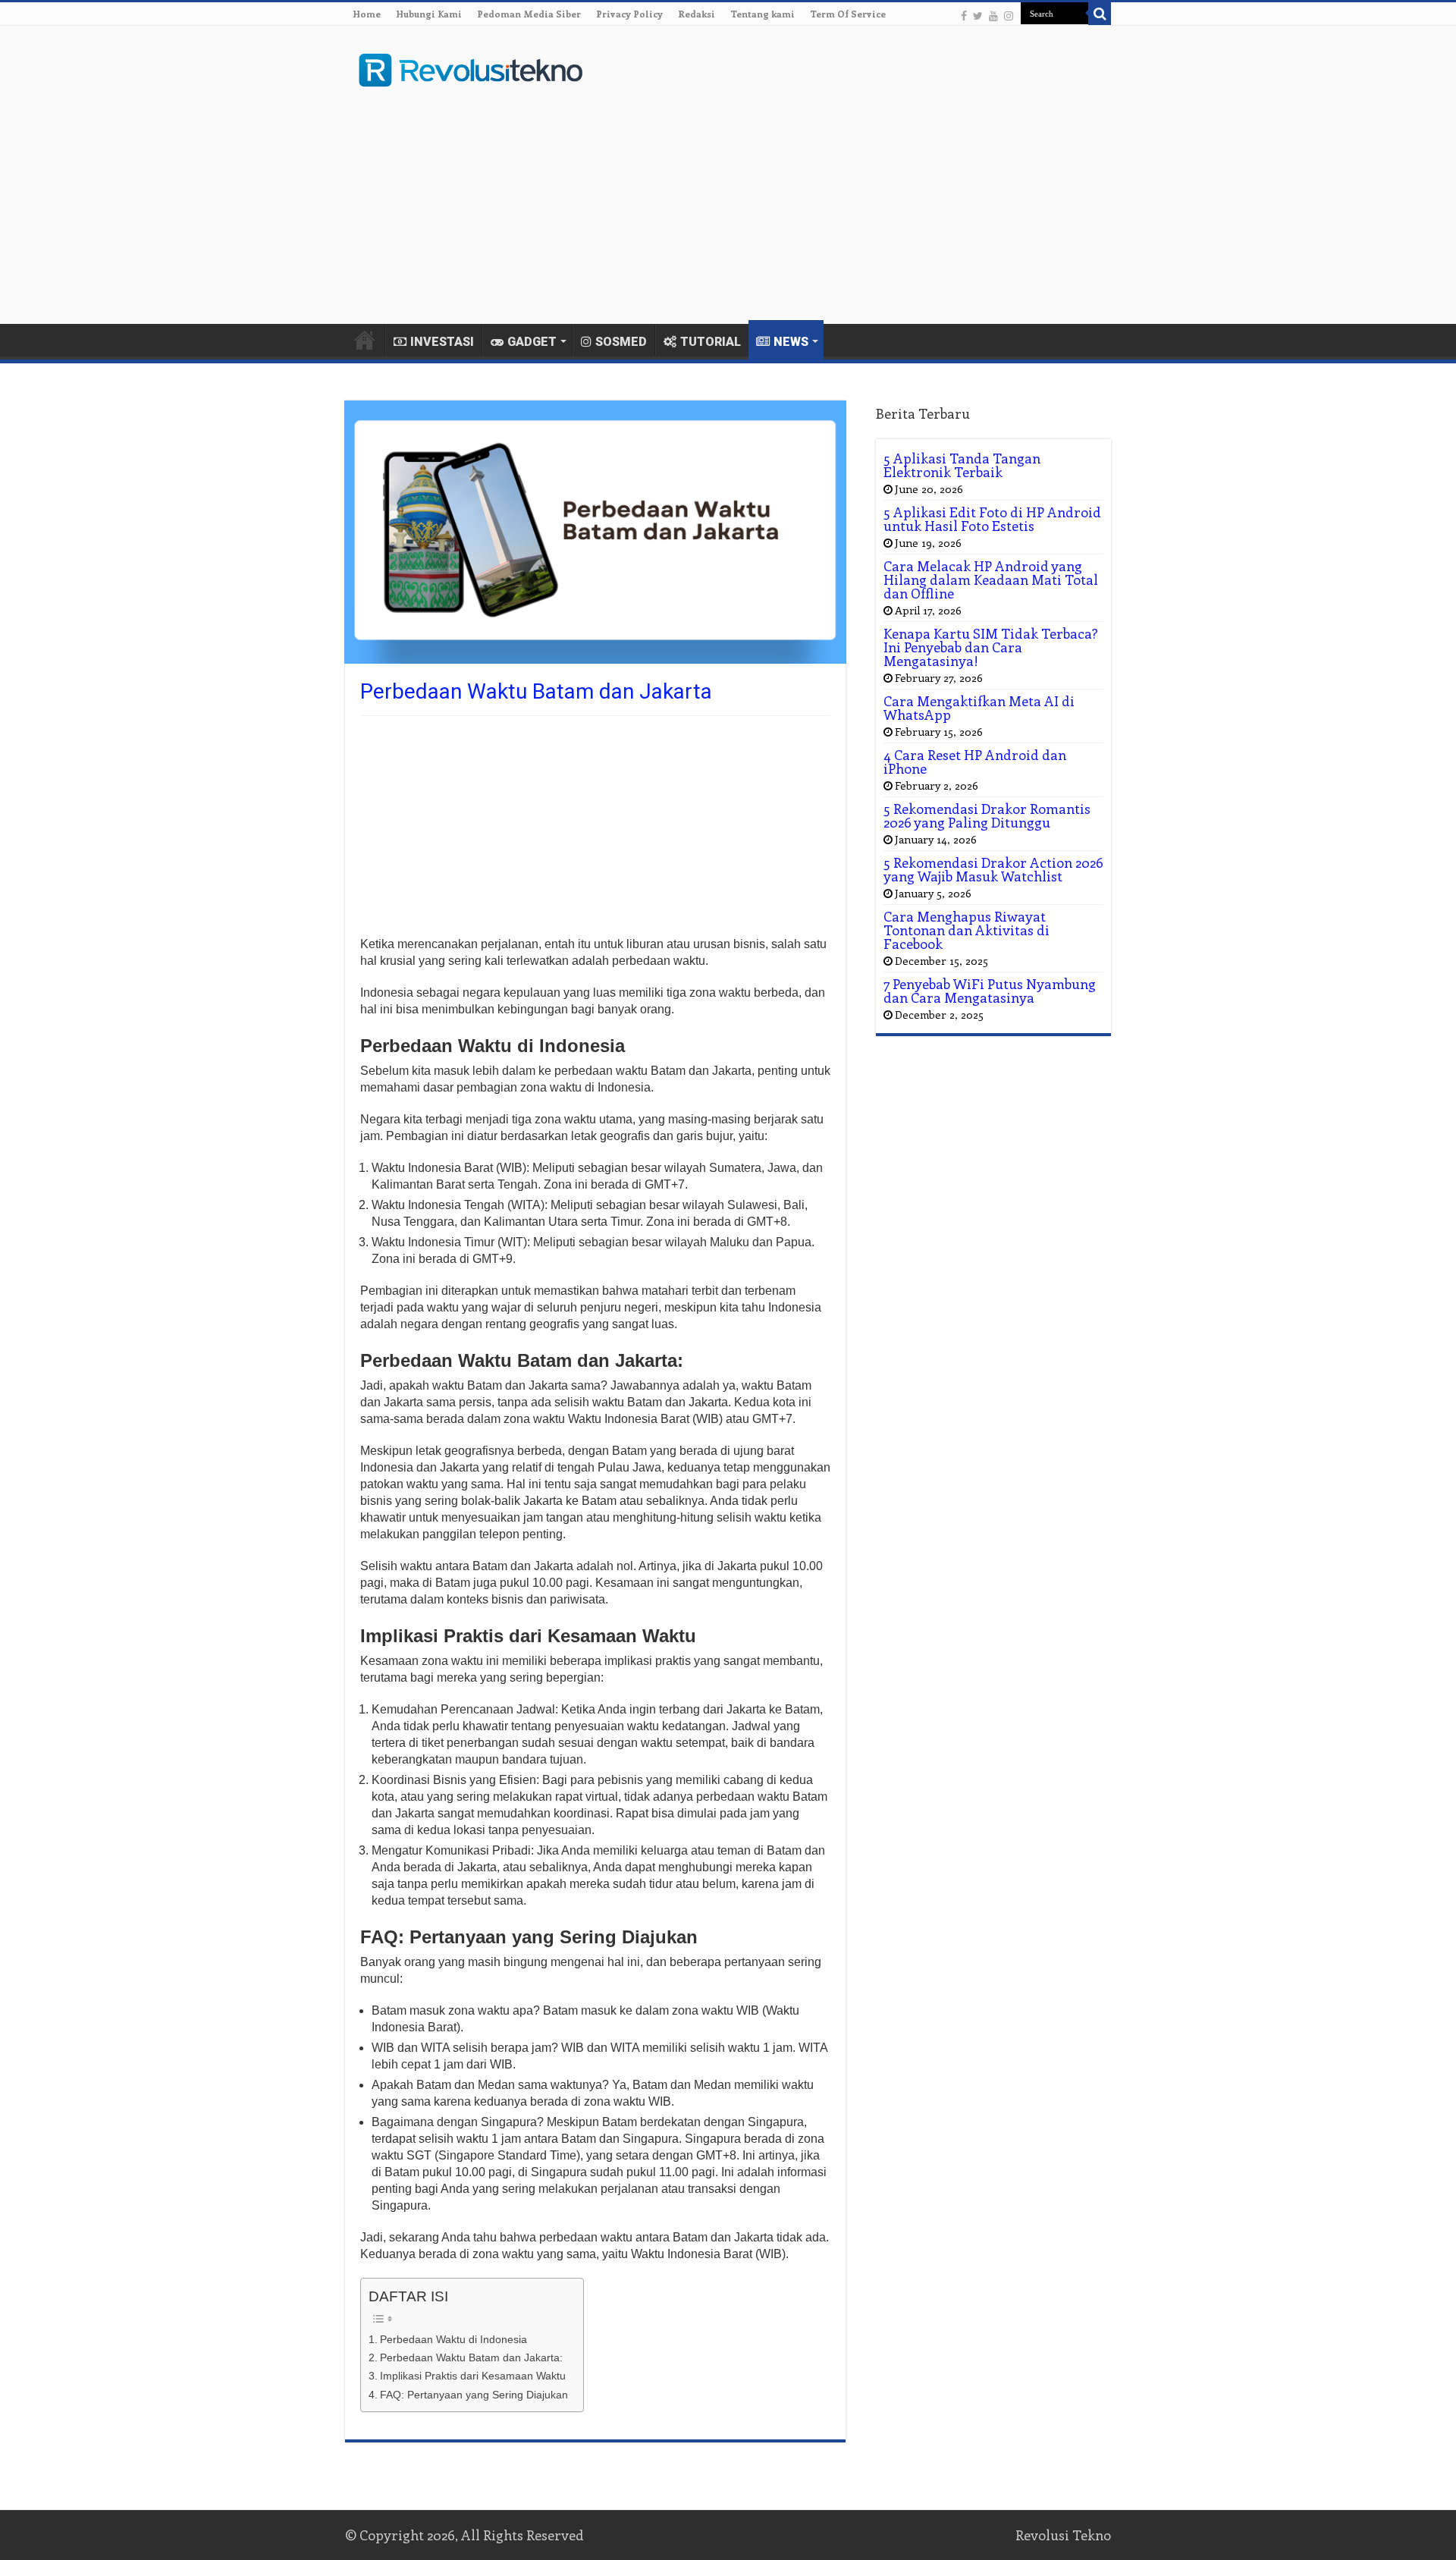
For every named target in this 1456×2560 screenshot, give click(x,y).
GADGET (532, 342)
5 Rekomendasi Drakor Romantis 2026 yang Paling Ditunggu (987, 815)
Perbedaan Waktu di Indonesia (453, 2339)
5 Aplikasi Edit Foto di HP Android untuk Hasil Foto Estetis (992, 519)
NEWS (791, 342)
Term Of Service (848, 14)
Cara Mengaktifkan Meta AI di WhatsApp (979, 708)
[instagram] (1009, 15)
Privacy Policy (629, 14)
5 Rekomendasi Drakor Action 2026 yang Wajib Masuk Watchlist (993, 869)
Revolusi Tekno (1063, 2535)
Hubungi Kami (429, 14)
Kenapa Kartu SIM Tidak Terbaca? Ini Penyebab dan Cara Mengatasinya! (991, 647)
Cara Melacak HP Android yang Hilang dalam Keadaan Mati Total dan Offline (991, 580)
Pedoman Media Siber (529, 14)
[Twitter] (978, 15)
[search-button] (1100, 14)
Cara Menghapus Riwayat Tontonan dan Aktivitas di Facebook (966, 930)
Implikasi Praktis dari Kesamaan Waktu (473, 2376)
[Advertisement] (824, 203)
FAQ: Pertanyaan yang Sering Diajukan (474, 2395)
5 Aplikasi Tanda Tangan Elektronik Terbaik (962, 465)
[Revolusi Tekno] (470, 68)
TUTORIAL (711, 342)
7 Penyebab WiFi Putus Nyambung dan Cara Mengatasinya (990, 991)
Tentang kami (763, 14)
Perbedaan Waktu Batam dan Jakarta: (471, 2357)
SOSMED (621, 342)
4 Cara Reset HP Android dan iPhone (975, 762)
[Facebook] (964, 15)
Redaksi (697, 14)
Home (367, 14)
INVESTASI (442, 342)
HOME (365, 340)
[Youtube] (993, 15)
